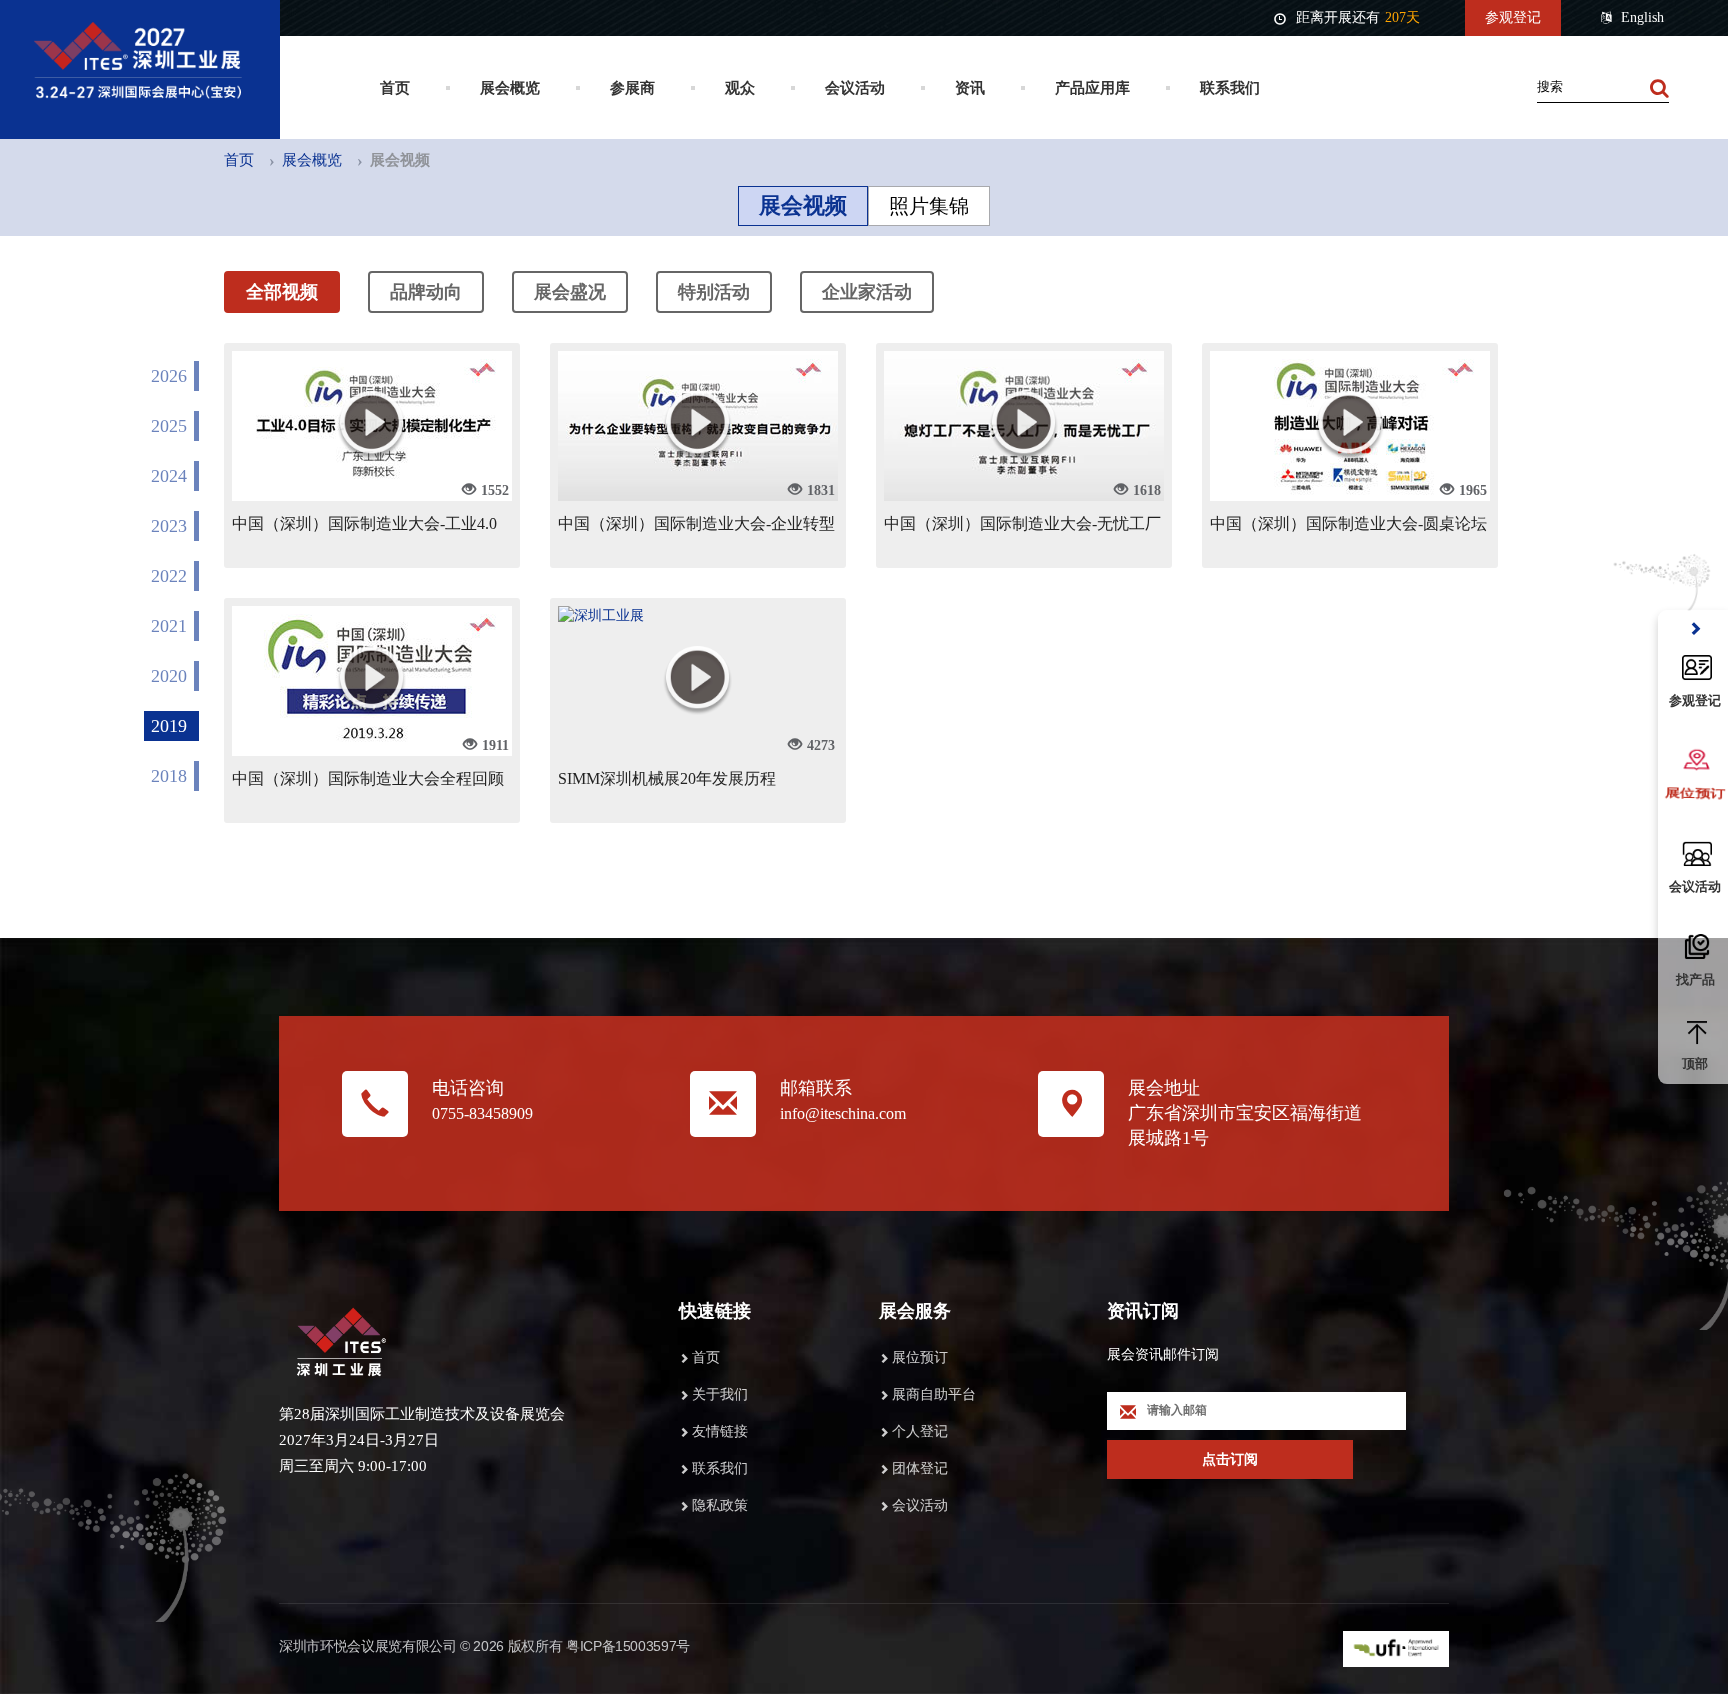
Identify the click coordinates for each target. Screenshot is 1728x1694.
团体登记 (920, 1468)
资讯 (970, 88)
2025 (169, 426)
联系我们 (1230, 88)
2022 (169, 576)
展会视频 (803, 205)
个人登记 (920, 1431)
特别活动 (714, 292)
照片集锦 (929, 206)
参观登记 (1513, 17)
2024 (169, 476)
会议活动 (855, 88)
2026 (169, 376)
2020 (169, 676)
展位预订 (920, 1357)
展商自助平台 (934, 1394)
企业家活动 (867, 292)
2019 (169, 726)
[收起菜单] (1695, 629)
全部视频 (282, 292)
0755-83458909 (482, 1113)
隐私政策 (720, 1505)
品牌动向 (426, 292)
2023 (169, 526)
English (1642, 17)
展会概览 (510, 88)
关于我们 (720, 1394)
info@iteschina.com (843, 1113)
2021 (169, 626)
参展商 (632, 88)
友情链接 (720, 1431)
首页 (395, 88)
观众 (740, 88)
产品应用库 (1092, 88)
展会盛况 (570, 292)
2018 (169, 776)
